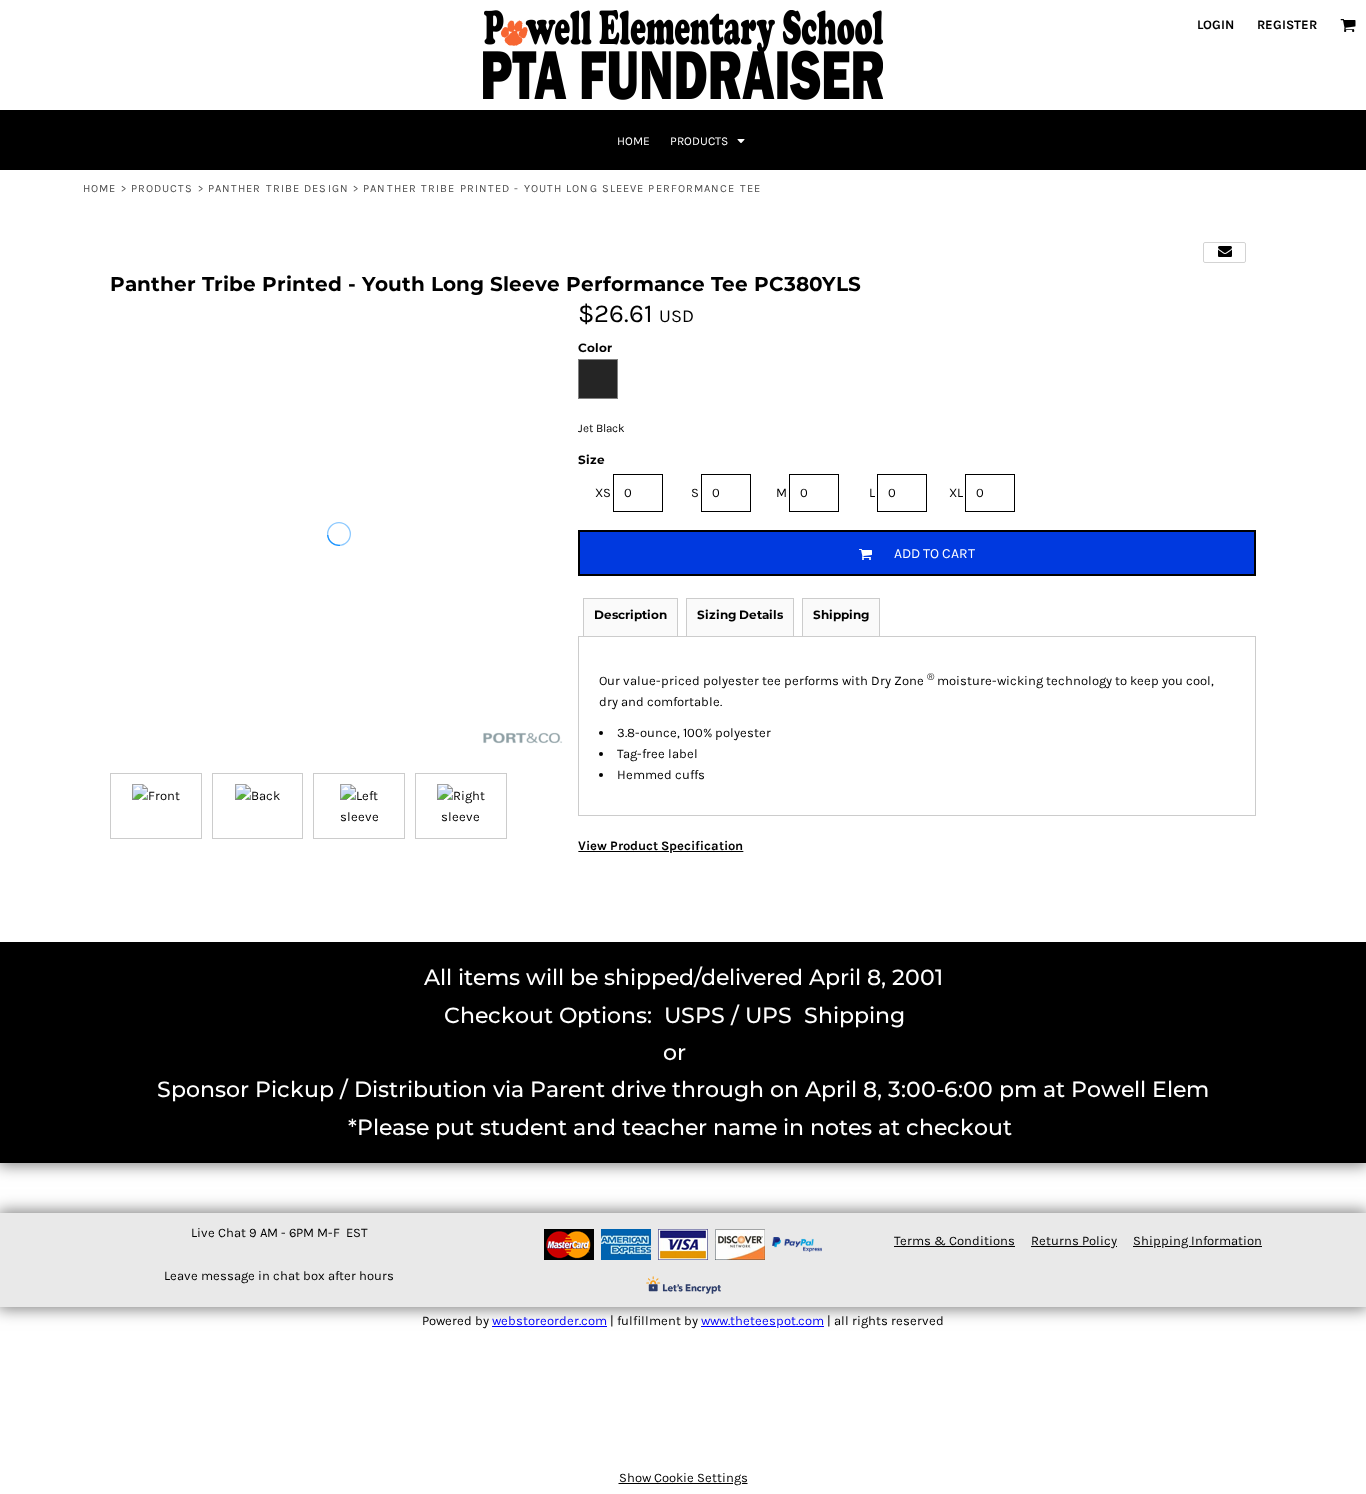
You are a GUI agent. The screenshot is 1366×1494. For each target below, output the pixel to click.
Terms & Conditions (954, 1240)
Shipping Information (1197, 1240)
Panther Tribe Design (278, 188)
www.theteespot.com (762, 1320)
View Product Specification (660, 845)
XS (603, 492)
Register (1287, 24)
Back (265, 795)
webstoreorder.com (549, 1320)
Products (162, 188)
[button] (1348, 25)
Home (99, 188)
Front (164, 795)
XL (956, 492)
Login (1215, 24)
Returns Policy (1074, 1240)
